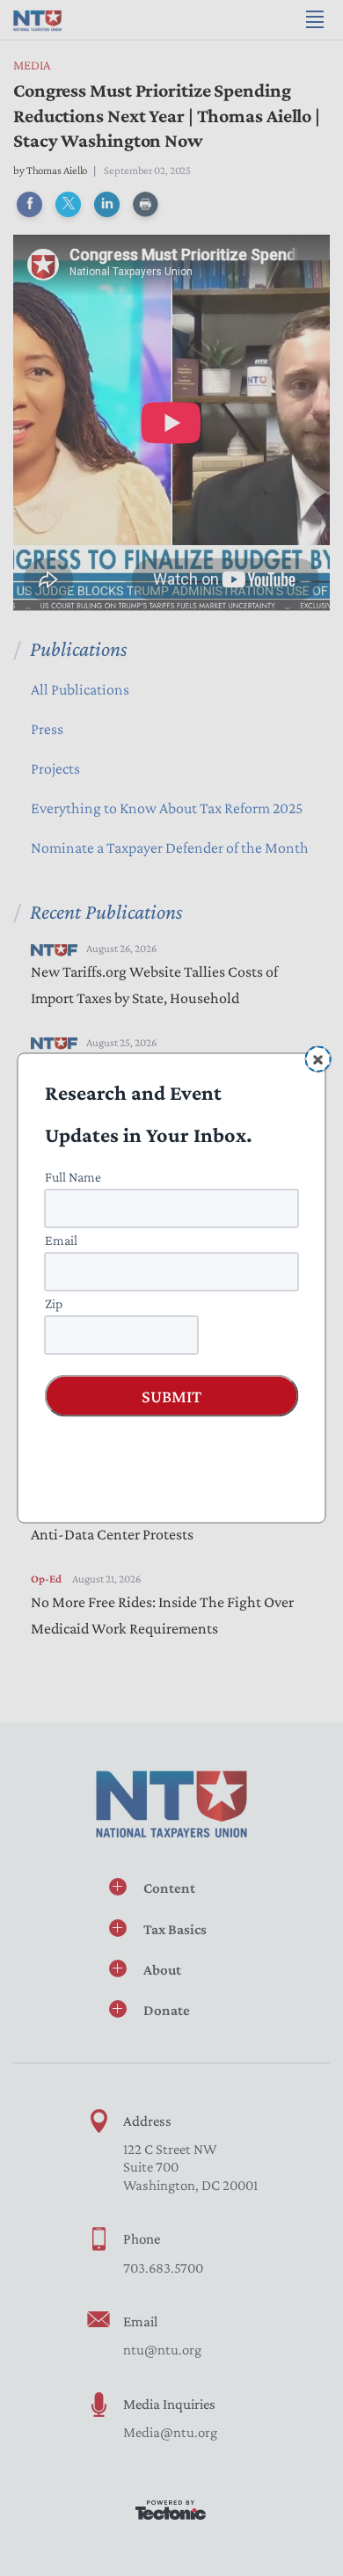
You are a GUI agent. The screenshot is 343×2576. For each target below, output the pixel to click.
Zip (54, 1303)
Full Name (73, 1177)
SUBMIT (171, 1396)
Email (61, 1240)
